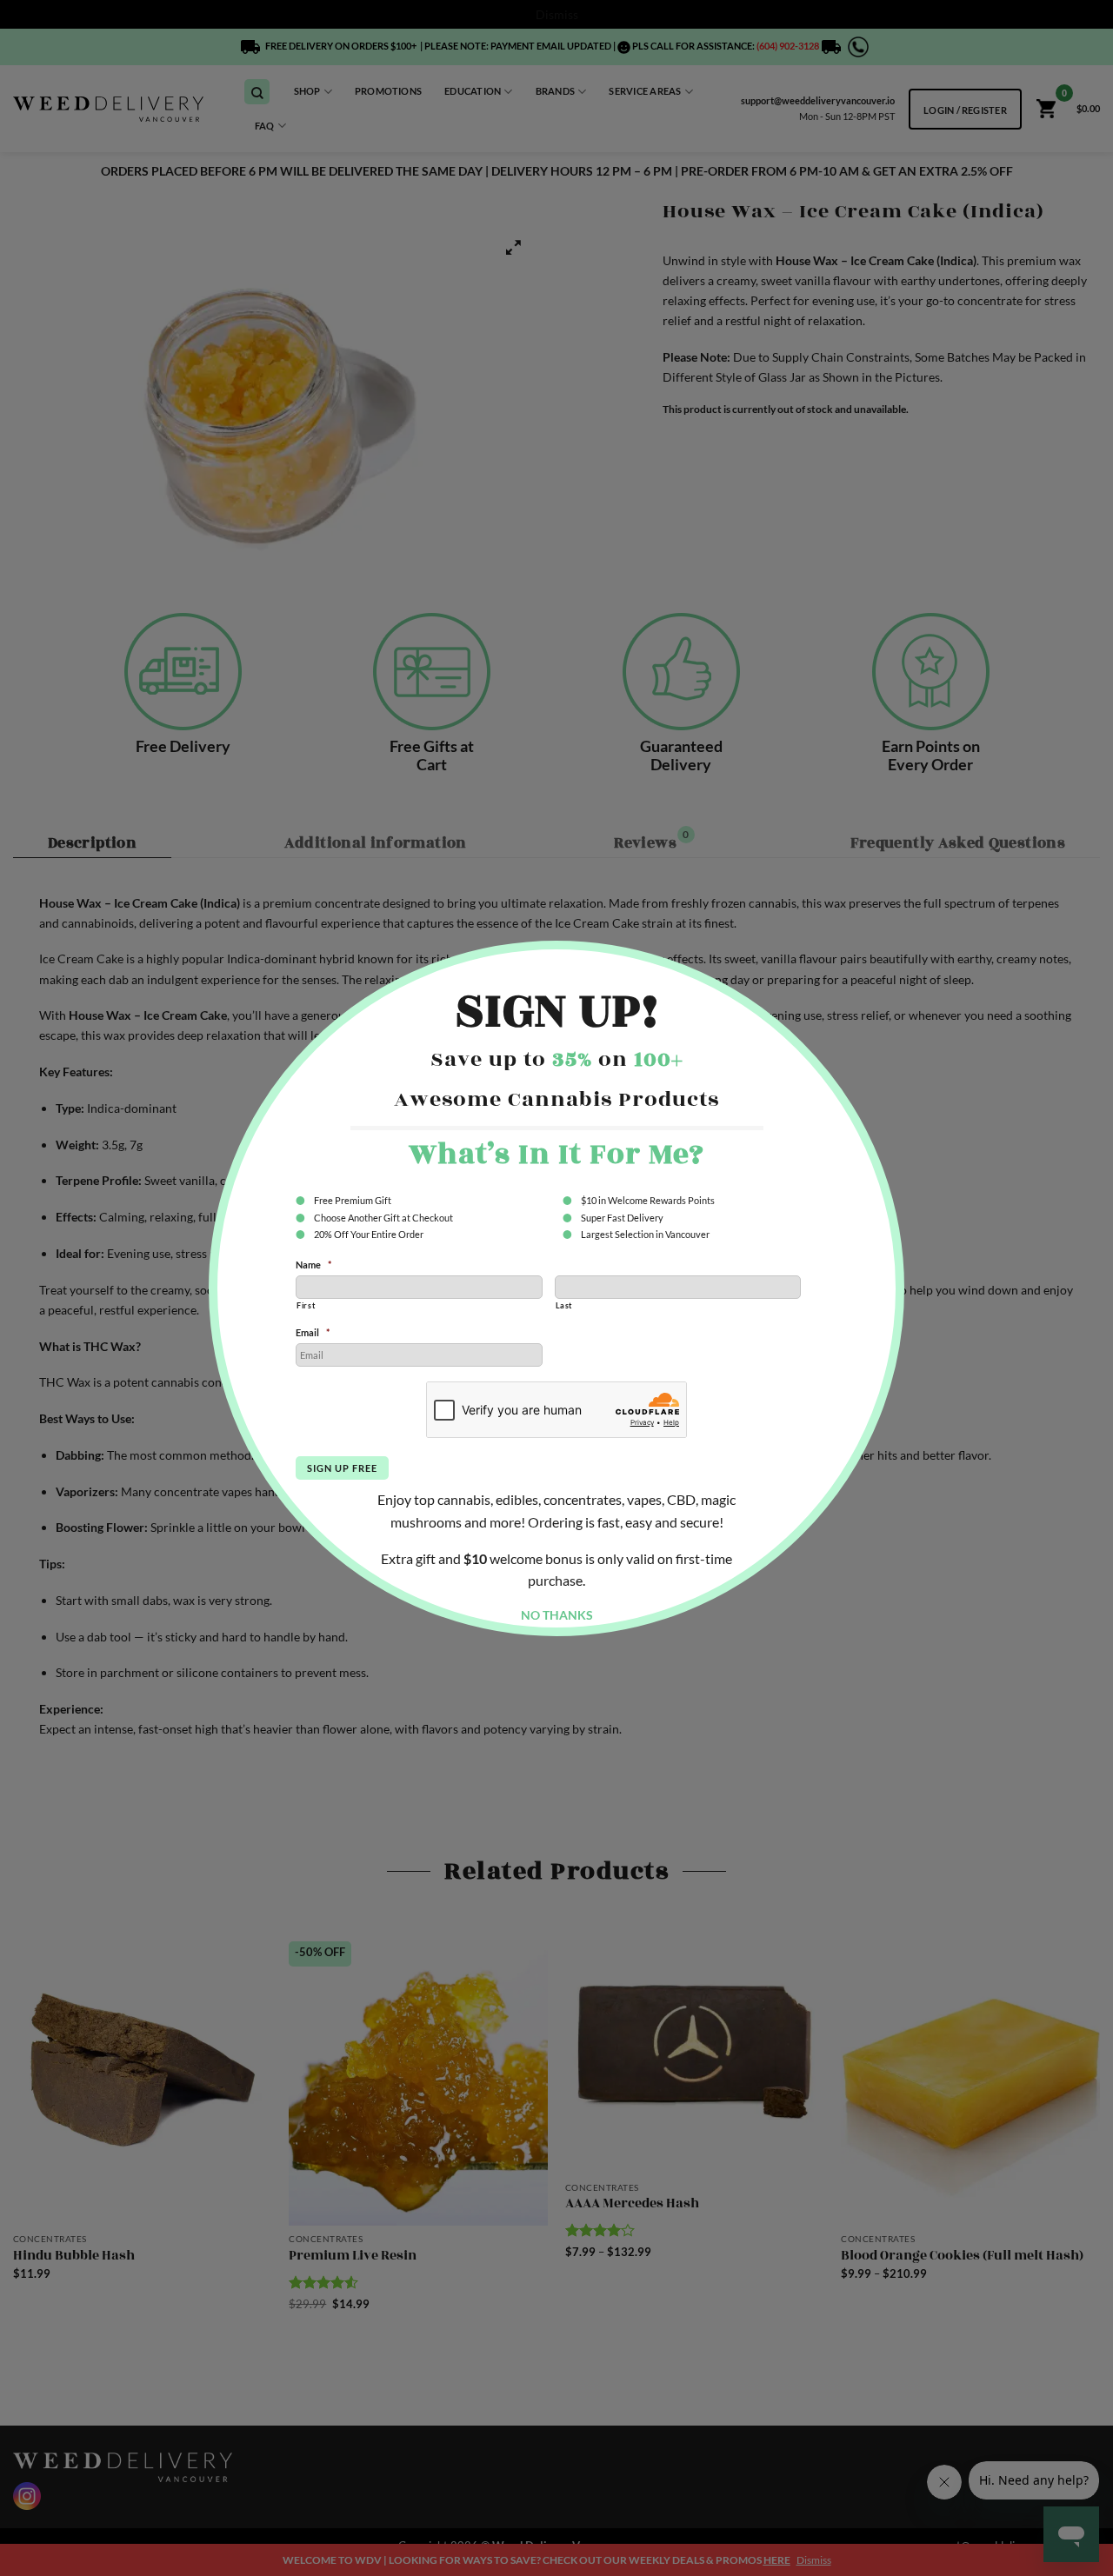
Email (313, 1332)
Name (313, 1265)
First (306, 1305)
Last (564, 1305)
